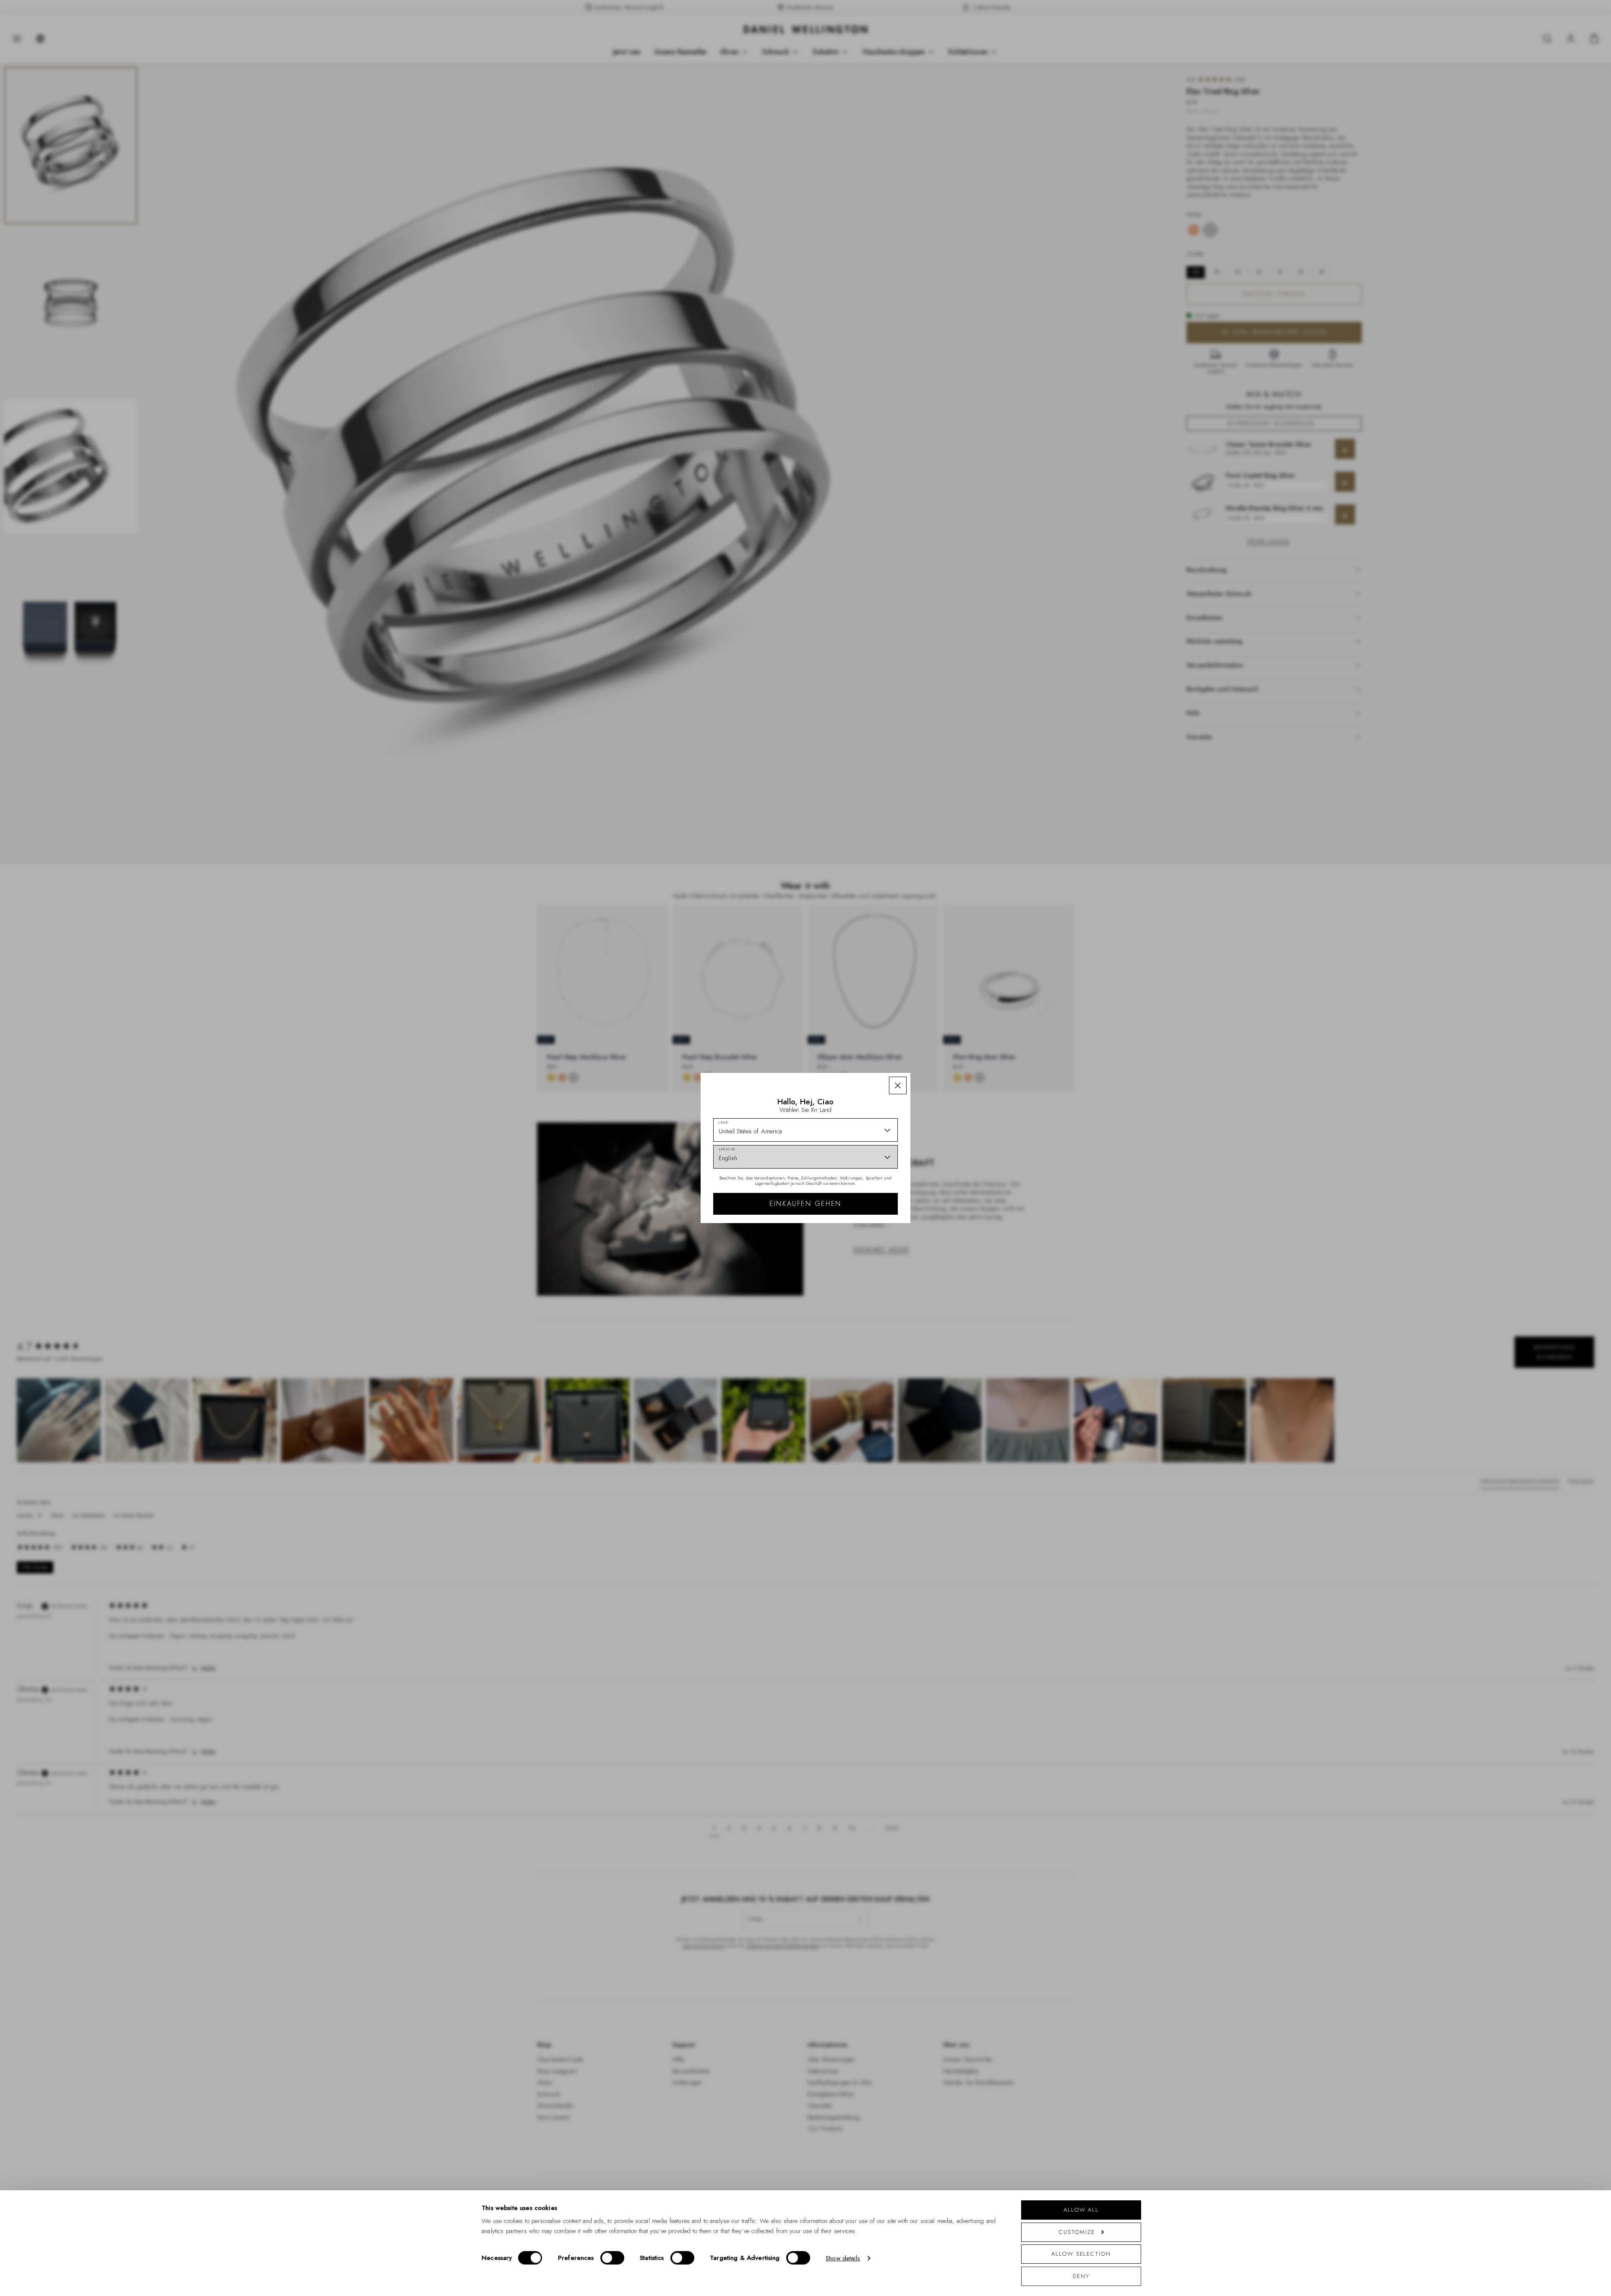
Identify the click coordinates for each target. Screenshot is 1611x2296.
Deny (1081, 2276)
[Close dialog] (951, 1051)
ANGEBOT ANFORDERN (865, 1224)
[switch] (612, 2258)
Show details (843, 2258)
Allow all (1081, 2210)
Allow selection (1081, 2254)
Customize (1077, 2232)
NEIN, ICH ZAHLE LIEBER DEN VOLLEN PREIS (865, 1251)
